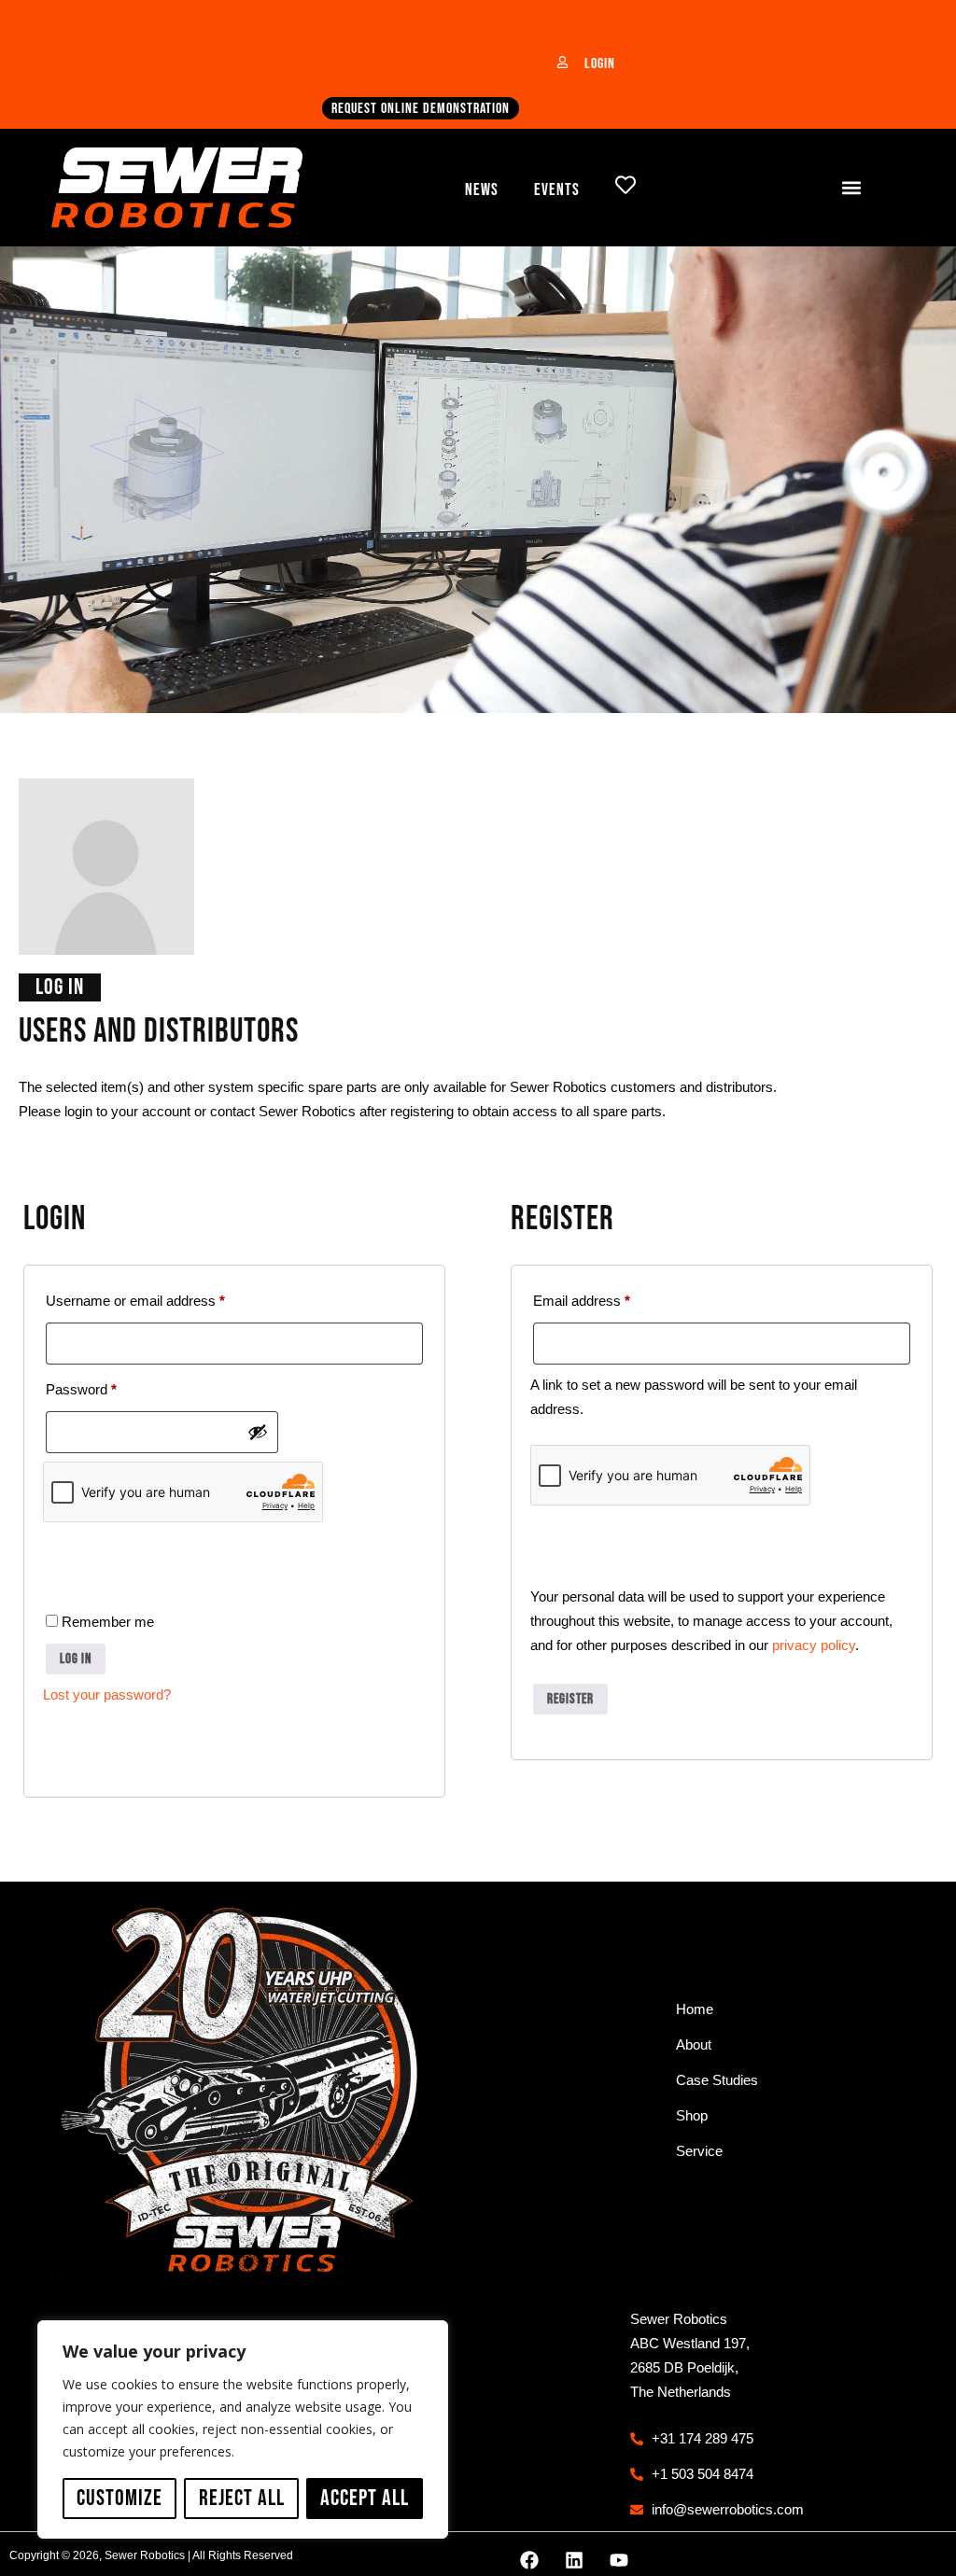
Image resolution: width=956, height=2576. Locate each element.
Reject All (242, 2498)
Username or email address (162, 1298)
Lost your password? (107, 1694)
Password (108, 1386)
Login (600, 64)
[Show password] (258, 1432)
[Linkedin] (574, 2560)
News (482, 190)
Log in (76, 1659)
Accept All (365, 2498)
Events (557, 190)
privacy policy (814, 1645)
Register (570, 1699)
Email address (609, 1298)
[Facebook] (529, 2560)
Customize (119, 2498)
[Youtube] (619, 2560)
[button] (851, 188)
